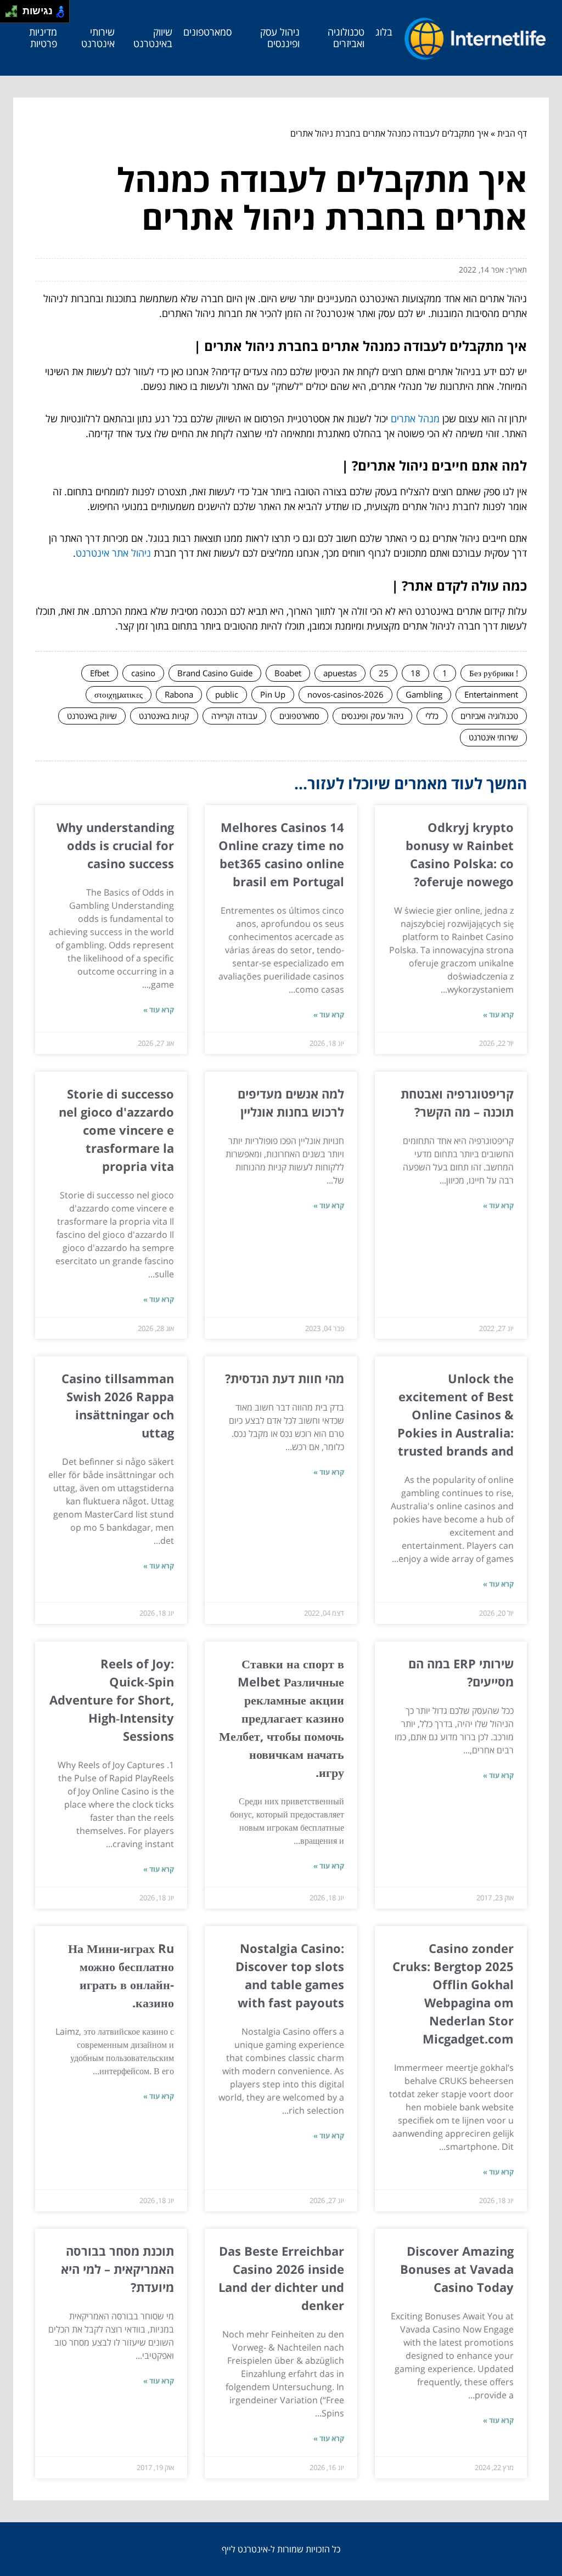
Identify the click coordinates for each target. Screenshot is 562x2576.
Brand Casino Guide (215, 673)
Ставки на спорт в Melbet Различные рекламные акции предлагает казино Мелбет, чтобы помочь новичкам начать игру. (282, 1718)
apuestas (340, 673)
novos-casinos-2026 (345, 694)
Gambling (424, 694)
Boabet (288, 673)
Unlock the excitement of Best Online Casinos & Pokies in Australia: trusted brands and (456, 1414)
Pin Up (273, 694)
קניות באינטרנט (164, 716)
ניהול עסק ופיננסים (280, 38)
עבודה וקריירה (234, 716)
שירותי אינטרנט (98, 38)
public (227, 694)
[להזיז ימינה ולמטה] (15, 15)
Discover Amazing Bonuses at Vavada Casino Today (457, 2269)
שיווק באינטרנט (153, 38)
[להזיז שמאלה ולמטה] (9, 15)
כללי (432, 716)
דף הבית (512, 133)
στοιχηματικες (119, 694)
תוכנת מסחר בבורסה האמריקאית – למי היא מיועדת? (117, 2269)
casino (143, 673)
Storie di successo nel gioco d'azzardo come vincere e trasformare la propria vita (116, 1130)
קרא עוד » (498, 1015)
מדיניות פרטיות (43, 38)
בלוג (384, 32)
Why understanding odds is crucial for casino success (115, 845)
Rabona (179, 694)
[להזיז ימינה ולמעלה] (15, 9)
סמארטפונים (207, 32)
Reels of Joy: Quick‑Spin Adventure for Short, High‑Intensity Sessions (112, 1700)
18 (415, 673)
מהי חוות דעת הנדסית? (285, 1378)
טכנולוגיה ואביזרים (346, 38)
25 (384, 673)
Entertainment (491, 694)
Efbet (100, 673)
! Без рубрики (494, 673)
